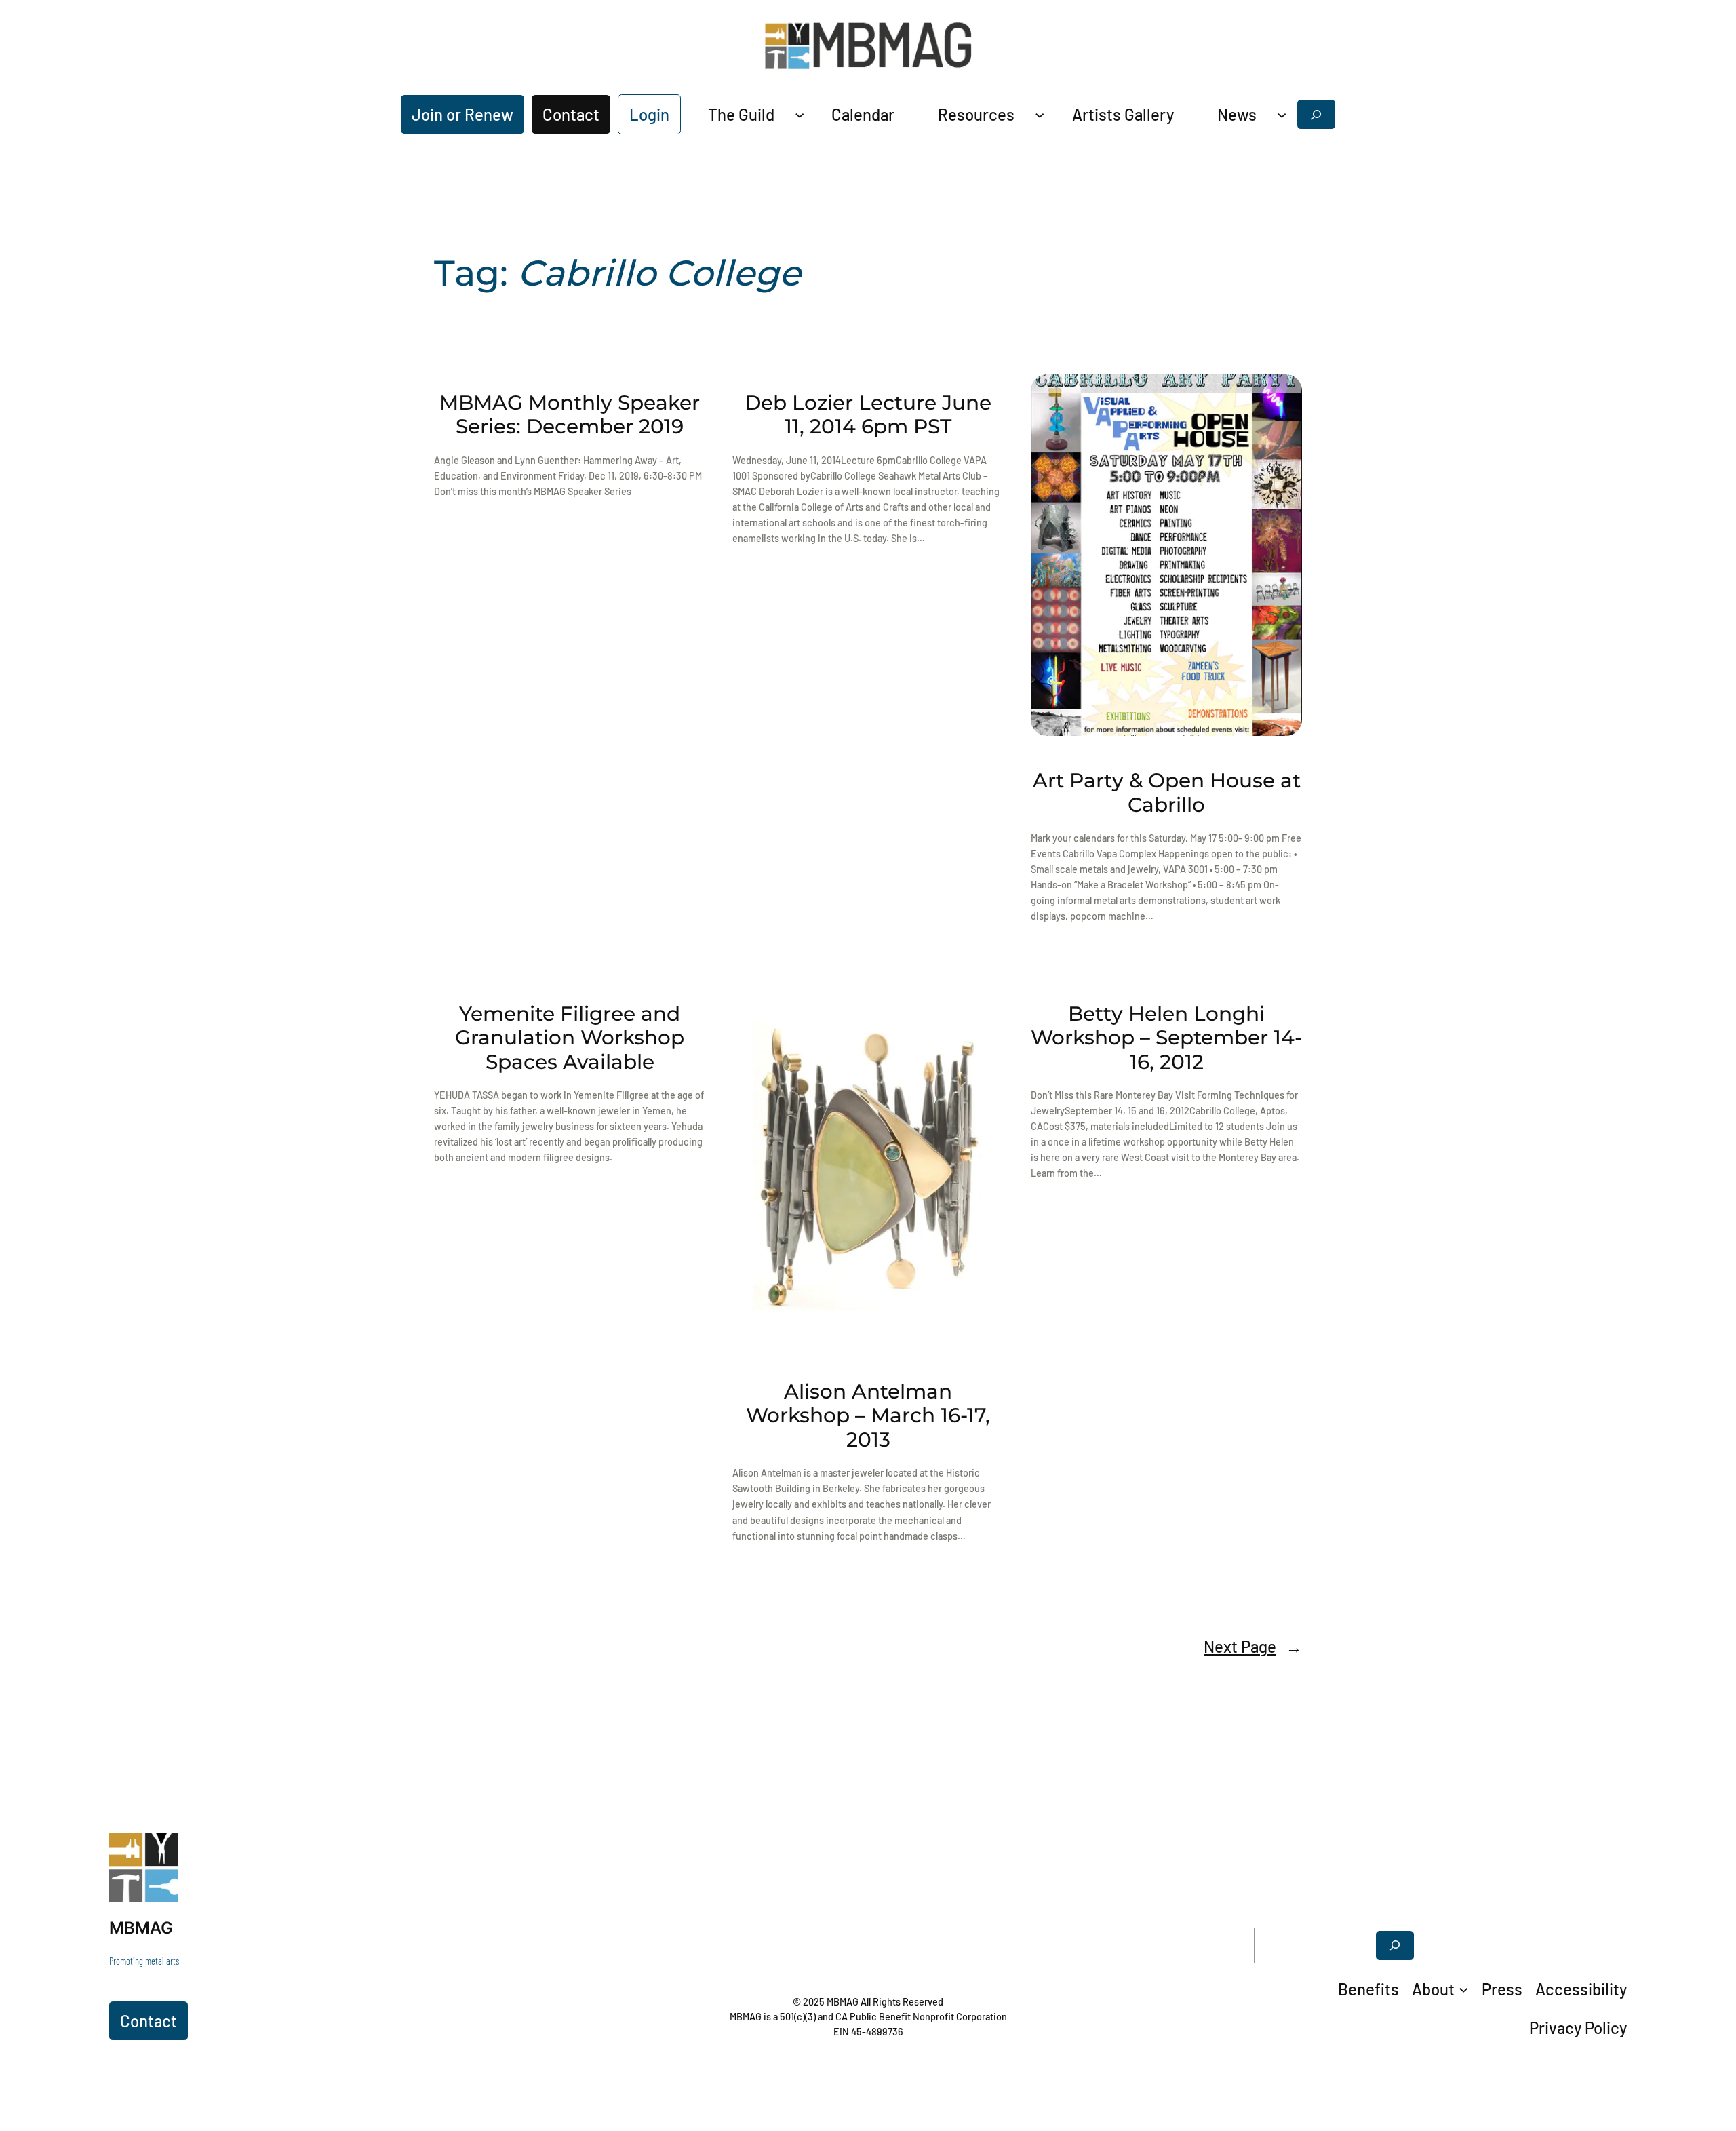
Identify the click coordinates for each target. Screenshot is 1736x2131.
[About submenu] (1463, 1989)
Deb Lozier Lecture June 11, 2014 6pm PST (868, 415)
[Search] (1395, 1946)
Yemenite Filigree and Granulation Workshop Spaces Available (570, 1038)
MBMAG (141, 1928)
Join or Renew (462, 114)
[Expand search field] (1316, 114)
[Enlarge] (161, 1851)
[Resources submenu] (1040, 114)
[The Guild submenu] (800, 114)
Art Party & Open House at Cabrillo (1167, 793)
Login (649, 114)
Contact (571, 114)
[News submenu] (1282, 114)
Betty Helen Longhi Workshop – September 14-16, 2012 (1166, 1038)
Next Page (1253, 1646)
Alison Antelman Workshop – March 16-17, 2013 (868, 1415)
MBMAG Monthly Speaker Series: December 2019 (570, 415)
